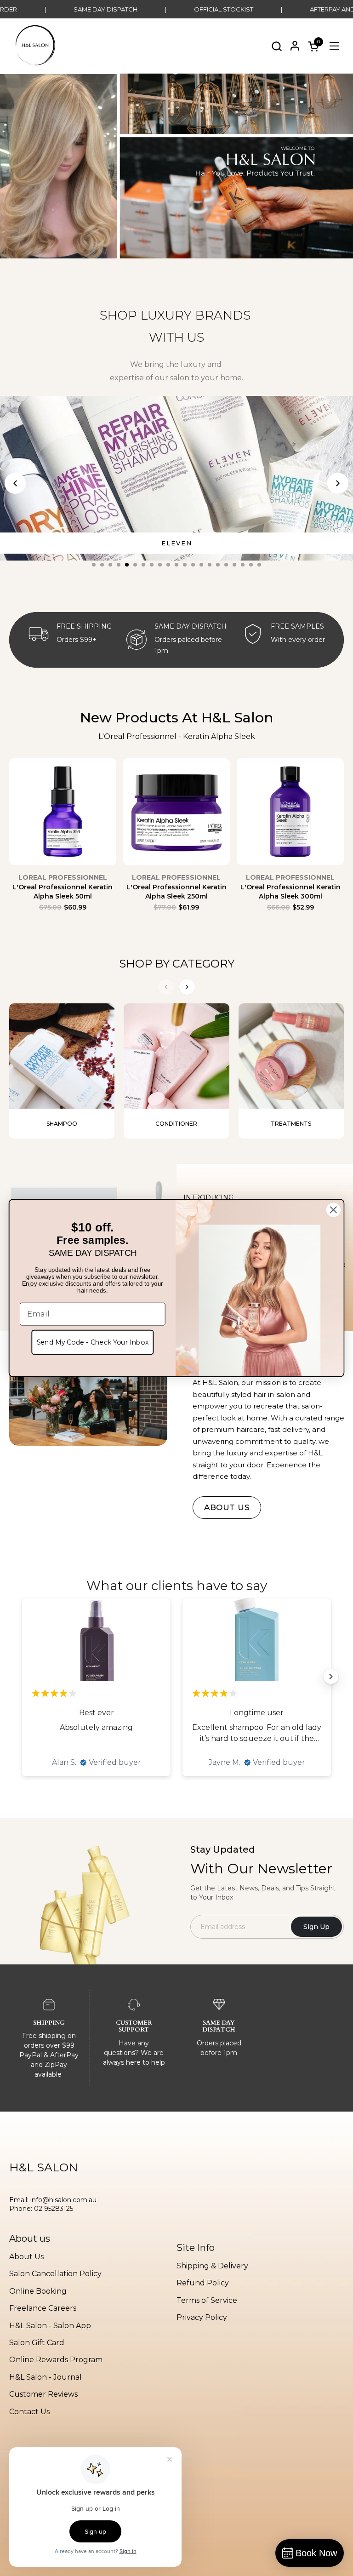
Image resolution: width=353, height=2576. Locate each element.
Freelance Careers (43, 2308)
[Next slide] (338, 483)
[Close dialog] (333, 1210)
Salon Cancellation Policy (55, 2274)
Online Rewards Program (56, 2360)
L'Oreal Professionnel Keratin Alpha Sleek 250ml (176, 892)
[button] (276, 46)
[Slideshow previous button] (22, 1677)
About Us (26, 2257)
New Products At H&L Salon (177, 718)
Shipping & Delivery (212, 2266)
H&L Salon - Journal (46, 2377)
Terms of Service (207, 2300)
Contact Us (29, 2412)
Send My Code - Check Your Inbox (93, 1342)
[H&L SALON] (35, 46)
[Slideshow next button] (331, 1677)
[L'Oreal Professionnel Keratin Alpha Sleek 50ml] (63, 816)
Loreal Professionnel (63, 877)
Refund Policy (203, 2283)
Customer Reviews (43, 2394)
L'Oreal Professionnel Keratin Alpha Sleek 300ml (290, 892)
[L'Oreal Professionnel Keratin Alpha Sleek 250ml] (177, 816)
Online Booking (38, 2291)
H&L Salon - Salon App (50, 2326)
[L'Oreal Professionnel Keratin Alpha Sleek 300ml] (290, 816)
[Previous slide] (15, 483)
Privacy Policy (202, 2317)
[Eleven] (176, 478)
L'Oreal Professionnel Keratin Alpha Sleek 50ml (63, 892)
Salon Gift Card (37, 2343)
